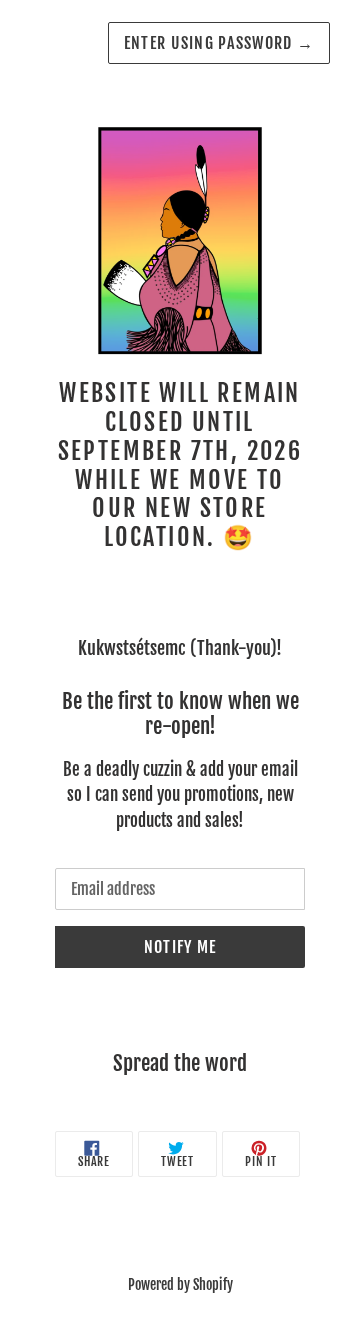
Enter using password (219, 43)
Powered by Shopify (180, 1284)
